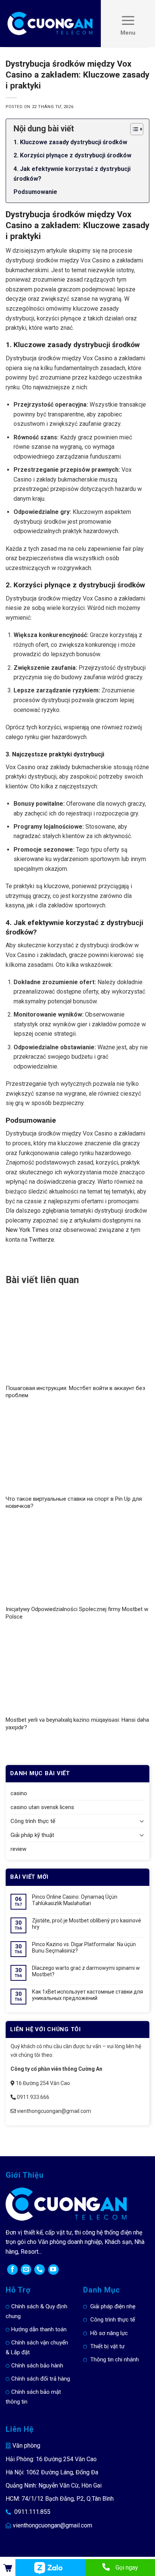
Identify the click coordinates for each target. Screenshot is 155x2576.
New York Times (27, 1230)
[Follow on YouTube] (53, 2270)
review (18, 1849)
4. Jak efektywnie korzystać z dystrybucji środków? (72, 174)
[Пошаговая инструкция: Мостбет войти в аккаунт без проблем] (77, 1341)
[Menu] (128, 24)
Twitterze (42, 1240)
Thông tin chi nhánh (115, 2360)
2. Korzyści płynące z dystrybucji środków (72, 155)
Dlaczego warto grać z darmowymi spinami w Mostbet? (86, 1971)
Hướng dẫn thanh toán (39, 2329)
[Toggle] (142, 1821)
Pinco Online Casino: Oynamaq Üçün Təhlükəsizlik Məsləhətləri (75, 1900)
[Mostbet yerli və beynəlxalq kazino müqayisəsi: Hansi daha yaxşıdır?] (77, 1672)
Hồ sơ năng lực (109, 2333)
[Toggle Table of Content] (133, 129)
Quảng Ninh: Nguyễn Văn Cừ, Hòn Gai (54, 2485)
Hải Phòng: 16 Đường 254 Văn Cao (51, 2459)
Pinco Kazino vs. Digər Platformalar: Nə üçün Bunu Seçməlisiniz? (84, 1947)
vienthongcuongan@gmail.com (52, 2525)
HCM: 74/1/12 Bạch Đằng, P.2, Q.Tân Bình (60, 2499)
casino (19, 1793)
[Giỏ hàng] (8, 2568)
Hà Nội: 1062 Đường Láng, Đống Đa (52, 2472)
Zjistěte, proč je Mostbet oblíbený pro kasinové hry (87, 1924)
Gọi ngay (127, 2568)
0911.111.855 (32, 2512)
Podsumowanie (35, 192)
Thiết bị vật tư (107, 2346)
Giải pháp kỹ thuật (32, 1835)
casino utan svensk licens (42, 1807)
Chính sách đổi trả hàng (41, 2379)
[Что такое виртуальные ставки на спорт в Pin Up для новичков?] (77, 1451)
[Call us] (40, 2270)
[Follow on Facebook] (12, 2270)
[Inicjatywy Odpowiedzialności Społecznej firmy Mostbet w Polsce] (77, 1562)
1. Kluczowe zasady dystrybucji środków (70, 142)
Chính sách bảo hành (37, 2366)
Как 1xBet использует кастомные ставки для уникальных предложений (87, 1995)
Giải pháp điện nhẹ (113, 2306)
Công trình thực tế (33, 1821)
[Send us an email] (26, 2270)
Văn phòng (26, 2446)
